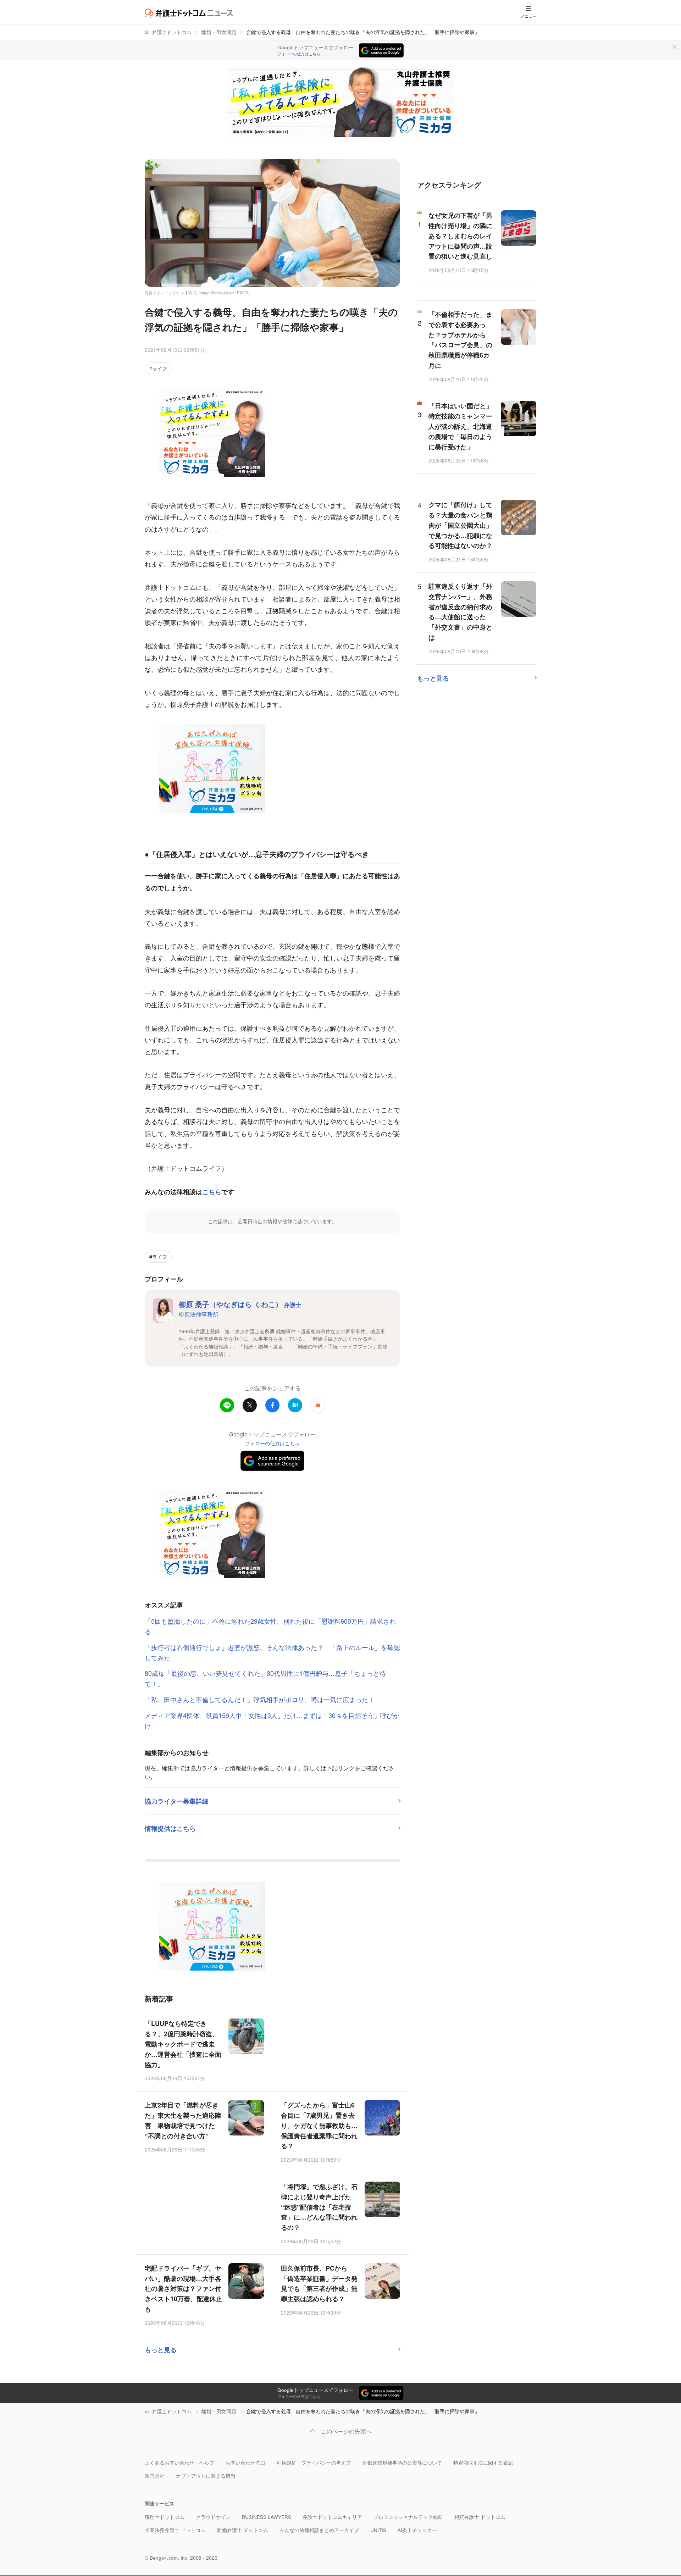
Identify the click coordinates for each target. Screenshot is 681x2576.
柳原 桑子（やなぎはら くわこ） (240, 1304)
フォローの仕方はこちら (299, 54)
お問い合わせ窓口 (245, 2463)
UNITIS (378, 2530)
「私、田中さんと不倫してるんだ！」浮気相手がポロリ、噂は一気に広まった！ (260, 1699)
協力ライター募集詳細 (177, 1801)
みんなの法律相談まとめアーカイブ (319, 2530)
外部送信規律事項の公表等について (402, 2463)
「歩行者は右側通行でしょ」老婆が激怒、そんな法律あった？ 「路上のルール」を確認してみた (272, 1652)
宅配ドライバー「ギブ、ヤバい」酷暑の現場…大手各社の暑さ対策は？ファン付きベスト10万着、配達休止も (183, 2289)
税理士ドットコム (165, 2517)
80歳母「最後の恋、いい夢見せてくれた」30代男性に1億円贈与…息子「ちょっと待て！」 (265, 1678)
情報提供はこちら (170, 1828)
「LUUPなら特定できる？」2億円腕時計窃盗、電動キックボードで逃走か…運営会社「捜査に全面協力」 (183, 2044)
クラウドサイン (213, 2517)
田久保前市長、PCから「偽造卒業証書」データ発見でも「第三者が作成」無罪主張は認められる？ (319, 2283)
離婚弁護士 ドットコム (243, 2530)
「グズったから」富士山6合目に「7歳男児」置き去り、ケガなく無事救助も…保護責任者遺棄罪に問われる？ (319, 2125)
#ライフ (158, 368)
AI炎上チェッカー (417, 2530)
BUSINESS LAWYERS (267, 2517)
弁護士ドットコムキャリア (332, 2517)
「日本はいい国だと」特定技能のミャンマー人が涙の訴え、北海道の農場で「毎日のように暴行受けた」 (460, 426)
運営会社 (155, 2476)
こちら (212, 1192)
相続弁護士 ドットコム (480, 2517)
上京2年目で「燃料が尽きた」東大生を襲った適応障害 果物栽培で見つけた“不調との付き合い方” (183, 2120)
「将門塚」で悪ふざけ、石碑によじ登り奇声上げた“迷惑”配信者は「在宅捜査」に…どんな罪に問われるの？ (319, 2207)
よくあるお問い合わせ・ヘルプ (179, 2463)
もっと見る (161, 2350)
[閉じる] (675, 47)
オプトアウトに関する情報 (206, 2476)
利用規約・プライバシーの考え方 (314, 2463)
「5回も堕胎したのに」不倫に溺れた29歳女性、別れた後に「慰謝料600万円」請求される (270, 1626)
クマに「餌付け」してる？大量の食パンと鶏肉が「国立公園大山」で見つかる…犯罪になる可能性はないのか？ (460, 525)
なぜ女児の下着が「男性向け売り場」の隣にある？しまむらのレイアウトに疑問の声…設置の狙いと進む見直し (460, 236)
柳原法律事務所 (199, 1314)
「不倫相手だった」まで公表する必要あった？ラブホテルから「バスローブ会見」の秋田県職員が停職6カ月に (460, 340)
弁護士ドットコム (172, 32)
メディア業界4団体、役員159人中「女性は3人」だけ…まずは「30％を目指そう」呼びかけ (272, 1720)
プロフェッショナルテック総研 (408, 2517)
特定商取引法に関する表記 (483, 2463)
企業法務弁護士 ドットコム (175, 2530)
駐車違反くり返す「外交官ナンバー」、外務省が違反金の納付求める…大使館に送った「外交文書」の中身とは (460, 612)
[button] (318, 1405)
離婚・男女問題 (219, 32)
